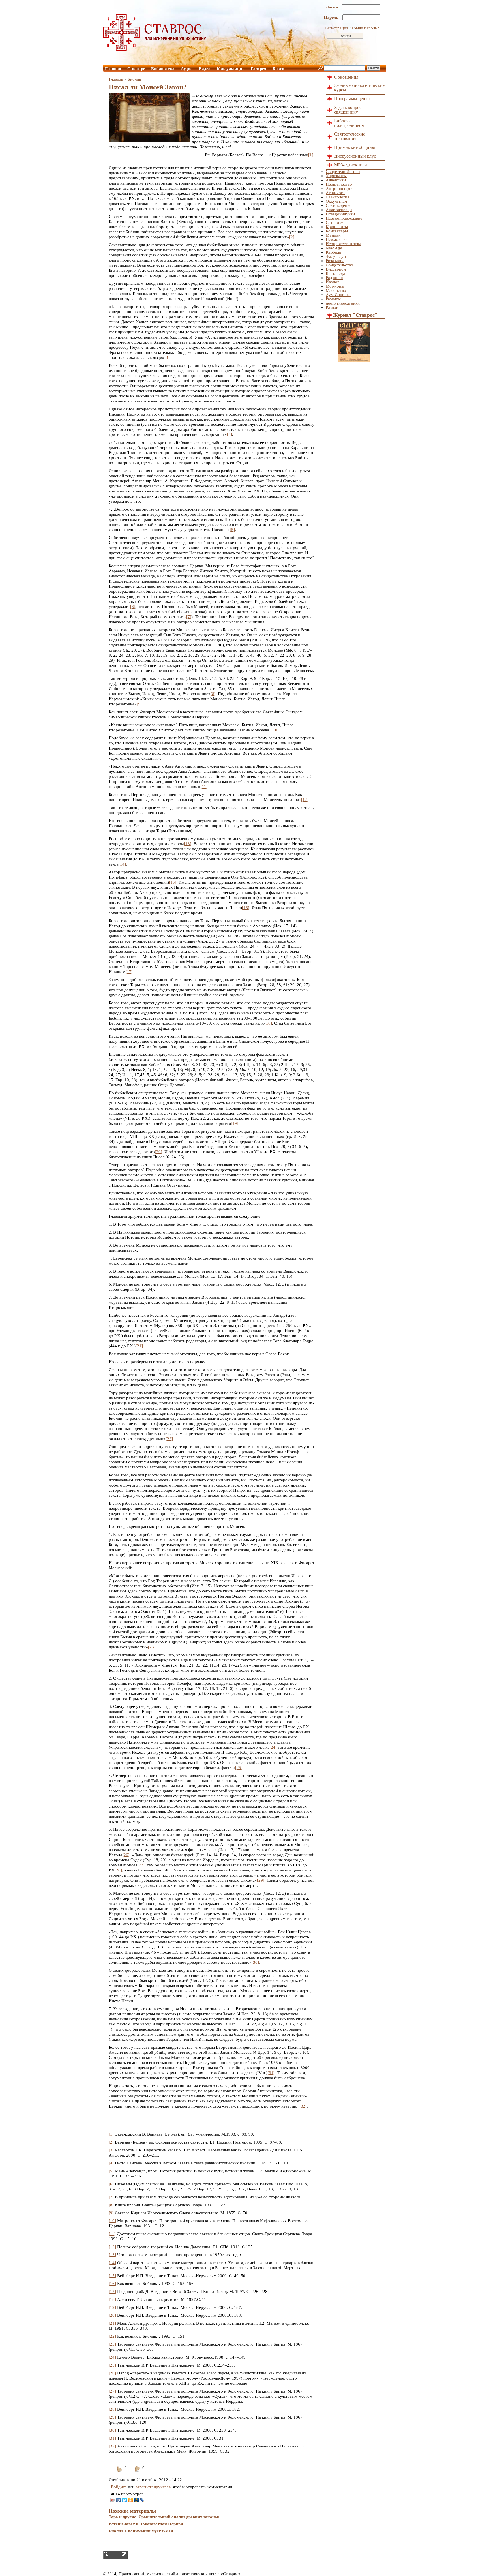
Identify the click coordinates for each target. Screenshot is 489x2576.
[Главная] (155, 49)
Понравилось (119, 2473)
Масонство (336, 290)
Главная (113, 69)
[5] (232, 530)
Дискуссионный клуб (355, 156)
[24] (273, 1747)
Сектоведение (339, 205)
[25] (239, 1768)
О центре (136, 69)
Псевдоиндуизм (340, 214)
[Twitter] (125, 2500)
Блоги (278, 69)
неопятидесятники (343, 303)
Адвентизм (336, 180)
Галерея (259, 69)
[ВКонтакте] (119, 2500)
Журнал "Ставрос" (355, 315)
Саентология (337, 197)
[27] (141, 1865)
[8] (213, 694)
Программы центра (353, 99)
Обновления (346, 77)
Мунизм (333, 235)
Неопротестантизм (343, 244)
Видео (205, 69)
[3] (167, 357)
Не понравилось (137, 2473)
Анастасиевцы (339, 210)
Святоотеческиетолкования (350, 136)
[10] (275, 730)
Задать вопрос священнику (348, 110)
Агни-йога (335, 193)
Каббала (333, 252)
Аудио (187, 69)
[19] (235, 1123)
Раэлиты (333, 299)
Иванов (333, 282)
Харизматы (336, 176)
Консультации (231, 69)
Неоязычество (339, 184)
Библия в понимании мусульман (141, 2531)
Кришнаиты (337, 227)
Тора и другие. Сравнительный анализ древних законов (164, 2517)
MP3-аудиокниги (351, 165)
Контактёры (337, 231)
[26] (126, 1855)
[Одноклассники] (131, 2500)
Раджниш (334, 278)
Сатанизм (335, 222)
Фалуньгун (336, 256)
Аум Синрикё (338, 295)
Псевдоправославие (344, 218)
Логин (333, 7)
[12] (305, 800)
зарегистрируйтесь (153, 2487)
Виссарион (336, 269)
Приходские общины (355, 147)
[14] (122, 864)
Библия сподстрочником (349, 123)
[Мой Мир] (137, 2500)
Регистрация (337, 28)
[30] (255, 1962)
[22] (169, 1439)
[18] (268, 1023)
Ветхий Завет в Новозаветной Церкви (146, 2524)
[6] (133, 607)
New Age (334, 248)
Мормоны (335, 286)
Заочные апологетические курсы (359, 88)
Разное (332, 307)
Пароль (332, 17)
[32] (303, 2106)
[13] (188, 844)
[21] (139, 1346)
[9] (139, 704)
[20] (158, 1152)
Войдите (119, 2487)
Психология (337, 239)
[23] (152, 1647)
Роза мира (335, 261)
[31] (271, 2073)
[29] (261, 1880)
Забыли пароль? (364, 28)
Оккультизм (336, 201)
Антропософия (340, 189)
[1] (311, 155)
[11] (204, 787)
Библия (134, 79)
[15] (173, 882)
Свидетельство (339, 265)
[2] (292, 237)
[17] (129, 972)
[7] (189, 617)
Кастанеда (335, 273)
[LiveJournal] (142, 2500)
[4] (230, 434)
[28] (118, 1870)
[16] (246, 908)
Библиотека (163, 69)
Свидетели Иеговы (343, 172)
